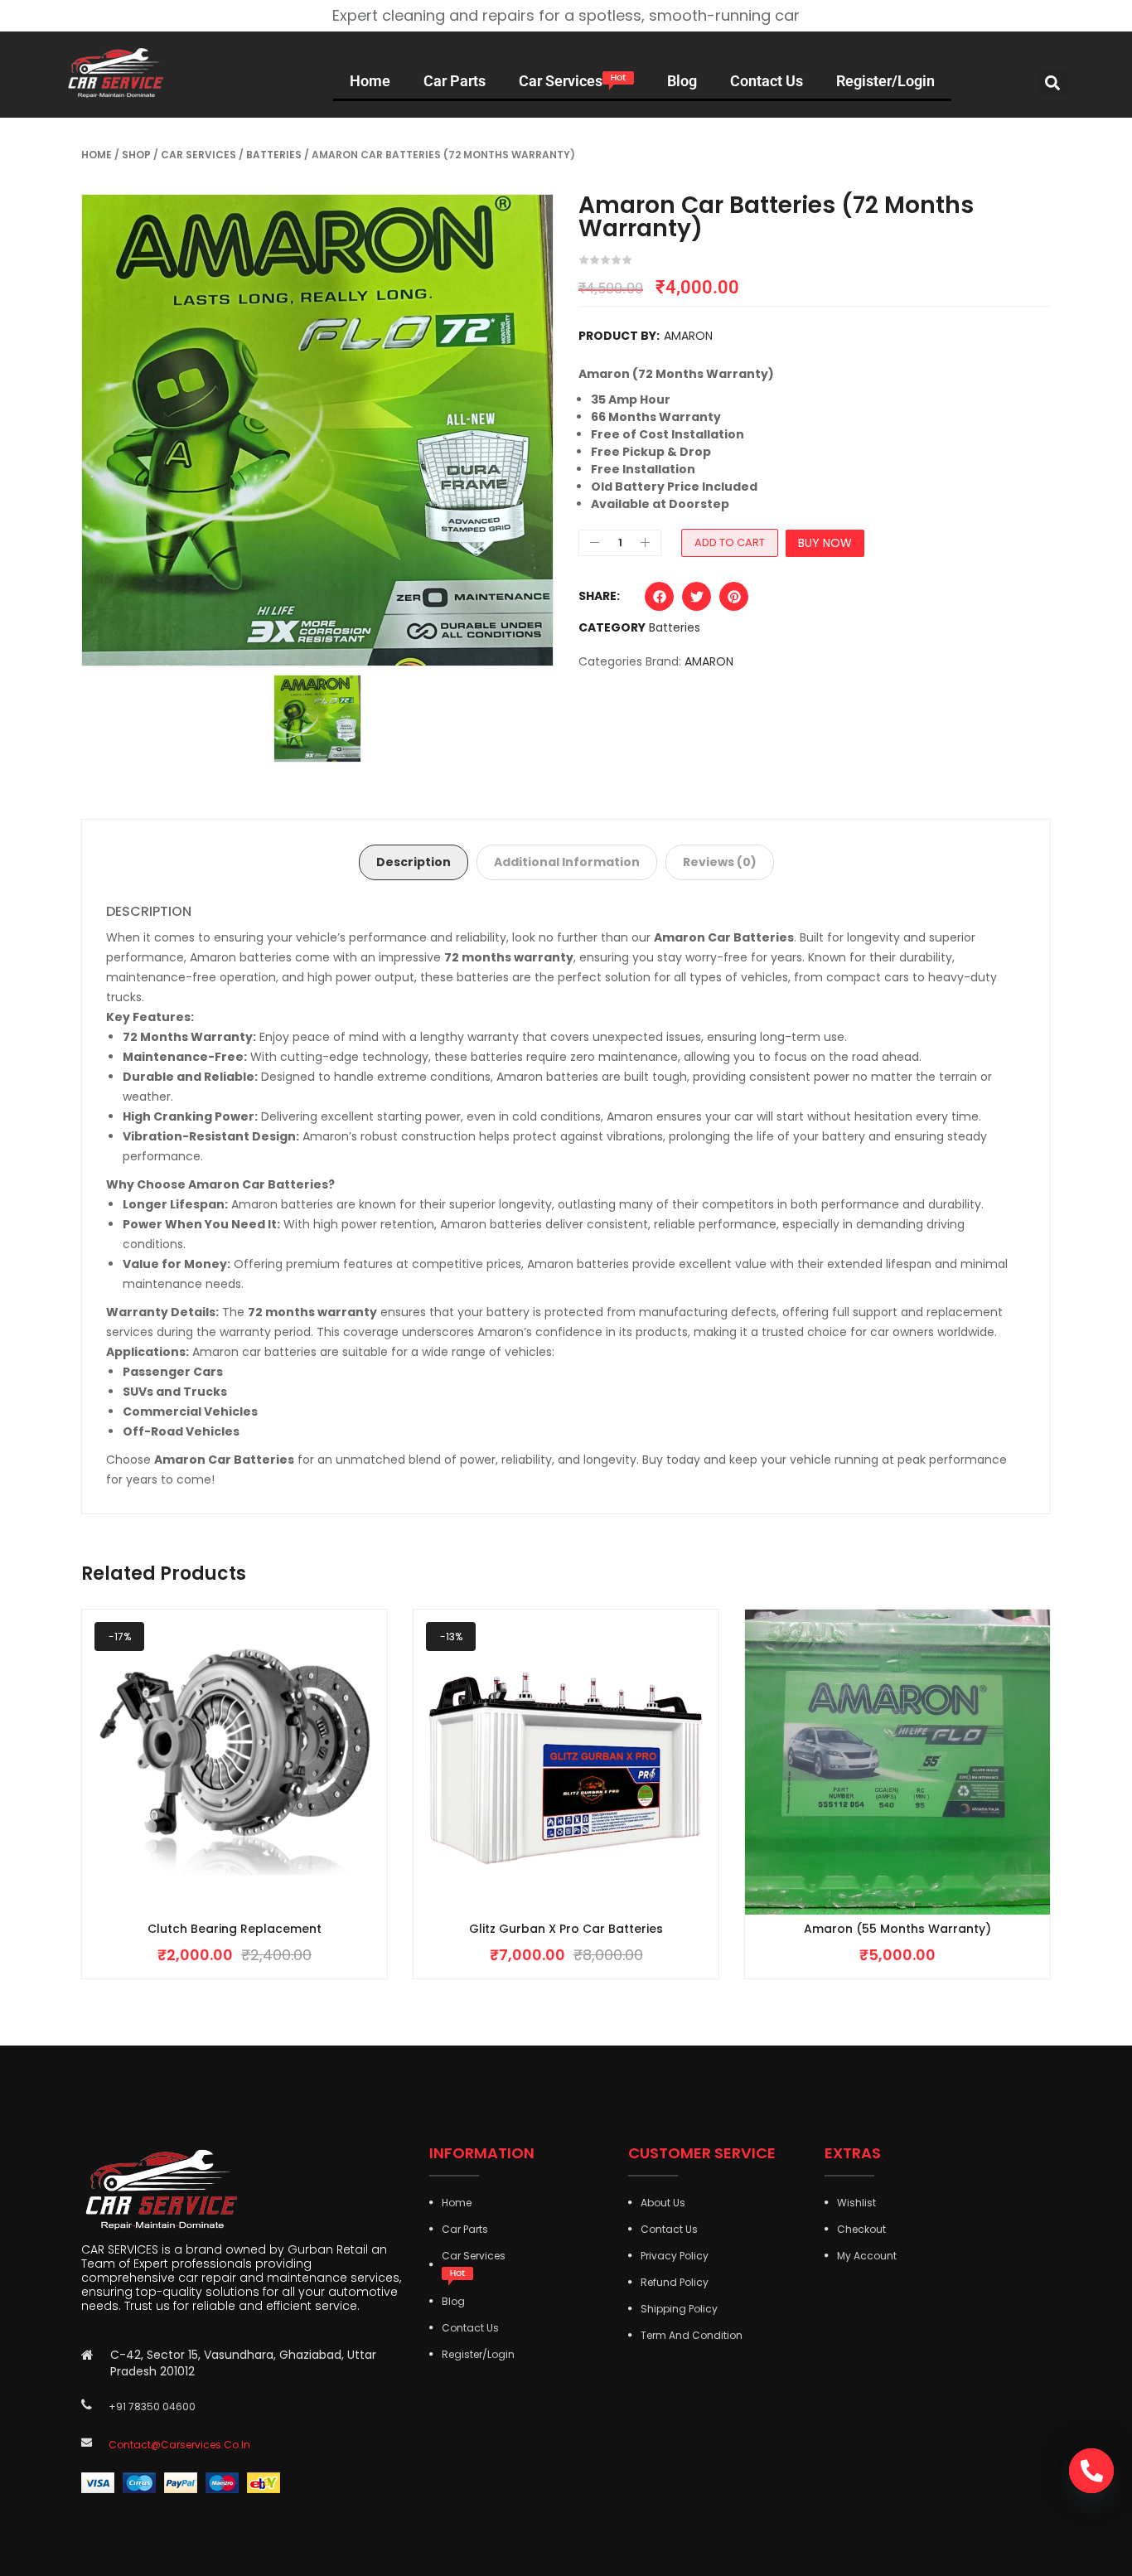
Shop (136, 155)
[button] (1053, 82)
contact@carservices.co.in (179, 2445)
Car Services (198, 155)
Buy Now (825, 543)
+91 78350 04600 (152, 2407)
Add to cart (730, 542)
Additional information (567, 862)
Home (97, 155)
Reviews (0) (720, 862)
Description (414, 862)
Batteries (274, 155)
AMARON (688, 336)
